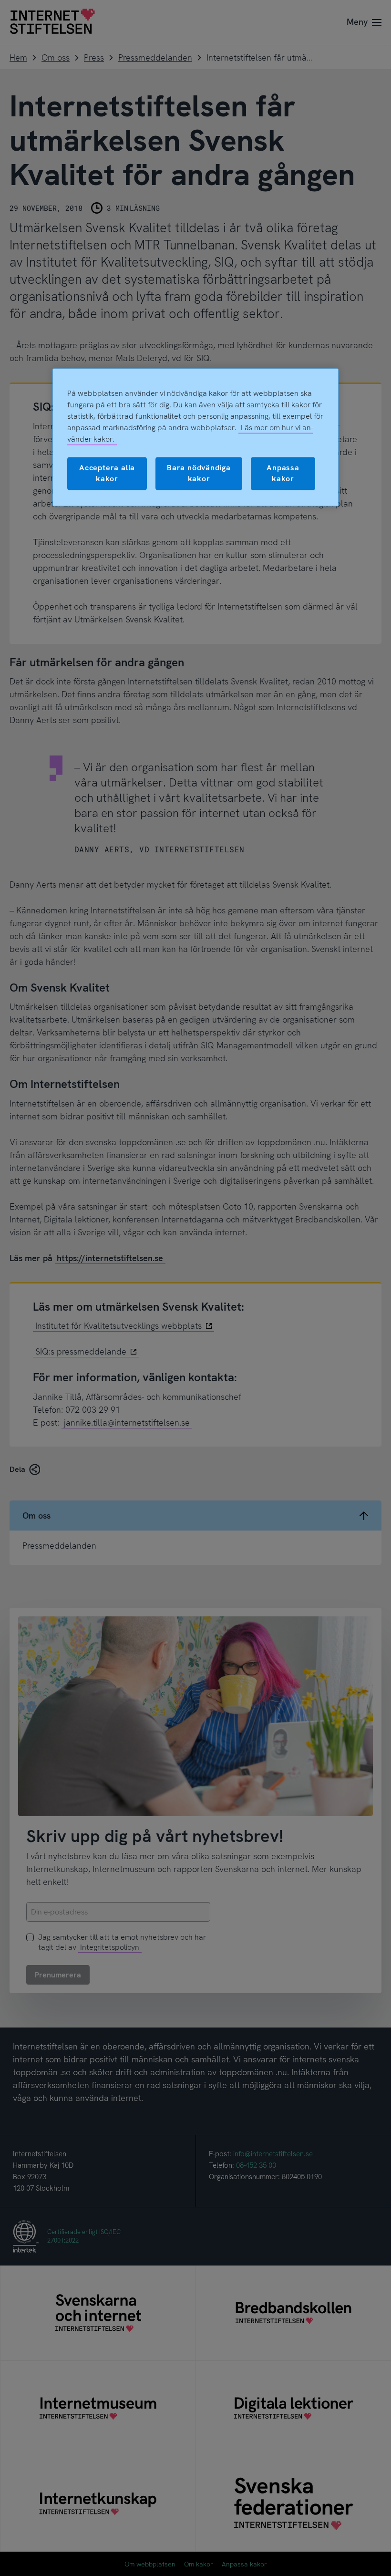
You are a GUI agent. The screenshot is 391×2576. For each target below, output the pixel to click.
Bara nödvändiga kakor (199, 473)
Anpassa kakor (283, 473)
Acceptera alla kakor (107, 473)
